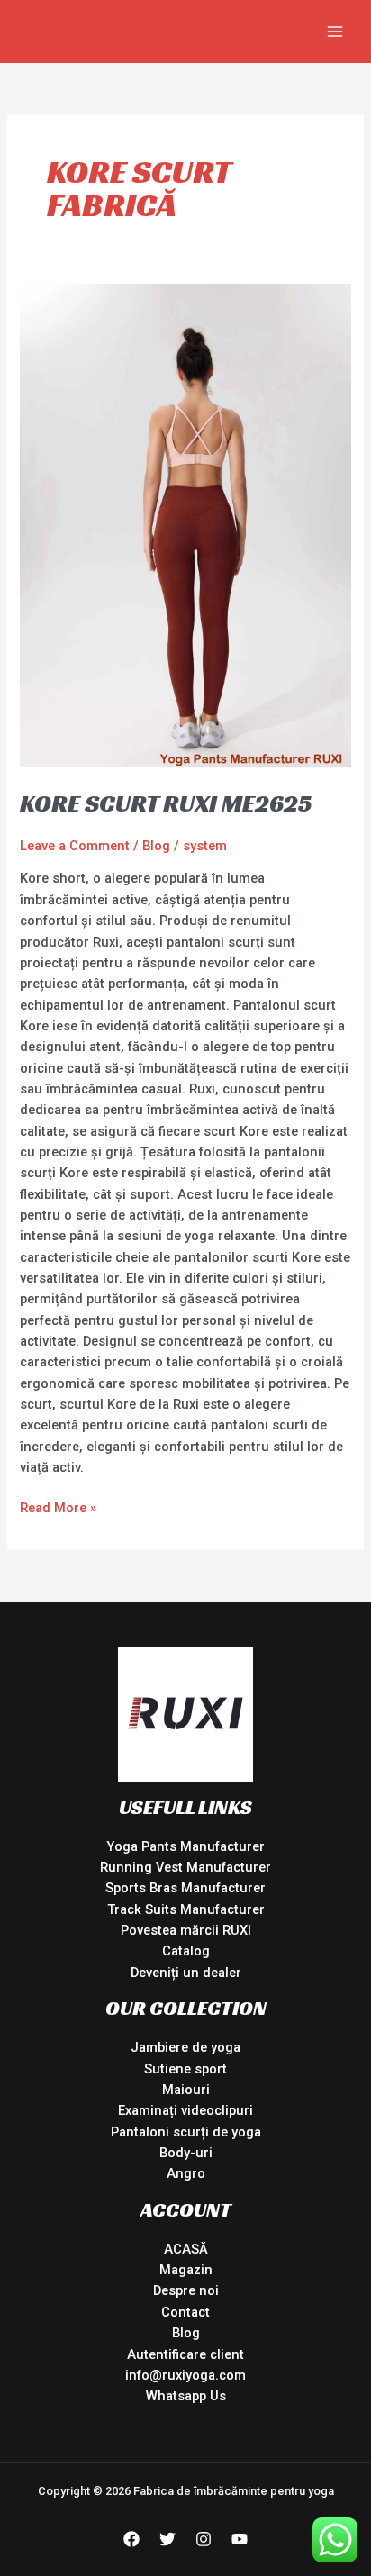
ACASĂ (186, 2249)
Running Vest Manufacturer (185, 1867)
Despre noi (186, 2290)
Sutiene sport (185, 2069)
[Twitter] (167, 2539)
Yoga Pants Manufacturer (185, 1846)
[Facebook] (131, 2539)
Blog (156, 846)
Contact (185, 2312)
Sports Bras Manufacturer (185, 1888)
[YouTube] (240, 2539)
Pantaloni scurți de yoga (186, 2132)
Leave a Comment (75, 846)
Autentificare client (185, 2354)
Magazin (186, 2270)
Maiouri (186, 2090)
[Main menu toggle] (335, 32)
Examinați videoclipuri (185, 2110)
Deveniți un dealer (186, 1973)
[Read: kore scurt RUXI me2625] (185, 524)
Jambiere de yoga (185, 2047)
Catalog (186, 1951)
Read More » (58, 1507)
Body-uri (186, 2153)
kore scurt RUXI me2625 (166, 803)
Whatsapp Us (186, 2396)
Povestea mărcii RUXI (186, 1930)
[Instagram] (204, 2539)
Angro (186, 2173)
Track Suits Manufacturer (186, 1909)
